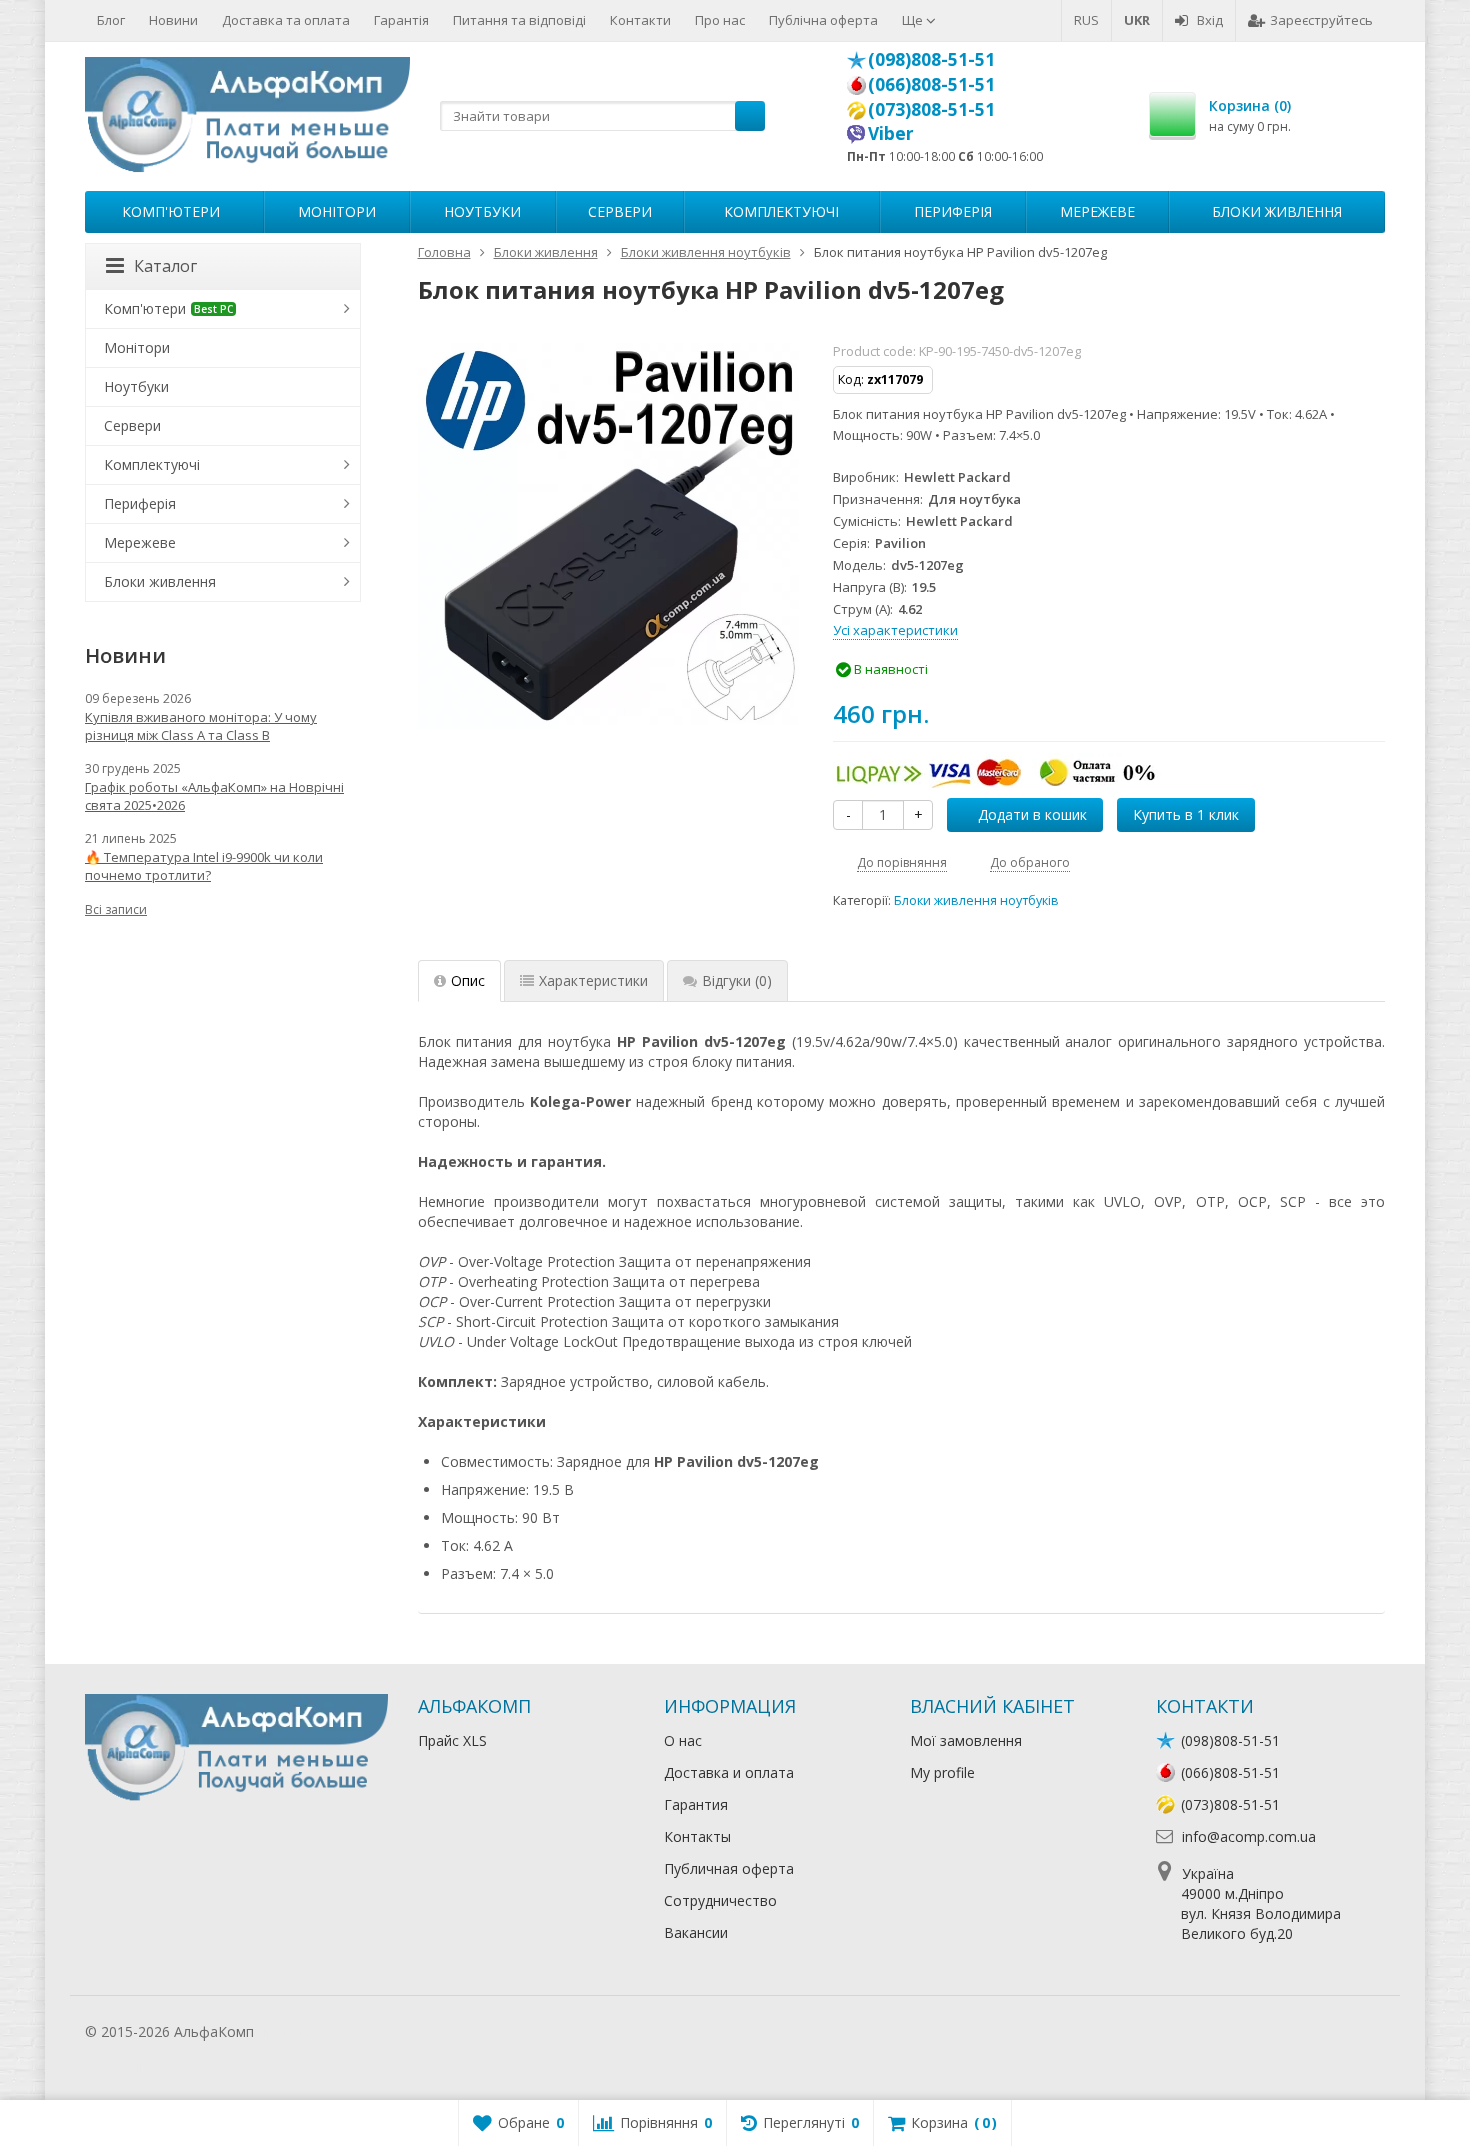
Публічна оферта (823, 20)
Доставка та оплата (286, 20)
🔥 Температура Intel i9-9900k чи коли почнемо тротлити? (204, 866)
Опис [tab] (468, 980)
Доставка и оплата (729, 1772)
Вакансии (696, 1932)
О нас (683, 1740)
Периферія (953, 211)
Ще (914, 20)
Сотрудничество (720, 1900)
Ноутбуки (482, 211)
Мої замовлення (966, 1740)
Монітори (337, 211)
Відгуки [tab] (737, 980)
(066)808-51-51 (931, 84)
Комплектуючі (781, 211)
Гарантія (401, 20)
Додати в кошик (1032, 814)
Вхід (1210, 20)
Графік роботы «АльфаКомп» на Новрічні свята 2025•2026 (214, 796)
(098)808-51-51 (931, 59)
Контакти (640, 20)
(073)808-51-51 (931, 109)
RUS (1086, 20)
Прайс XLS (452, 1740)
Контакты (697, 1836)
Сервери (620, 211)
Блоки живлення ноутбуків (976, 900)
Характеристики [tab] (593, 980)
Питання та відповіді (519, 20)
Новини (173, 20)
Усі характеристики (895, 630)
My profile (942, 1772)
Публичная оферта (729, 1868)
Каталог (165, 266)
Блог (111, 20)
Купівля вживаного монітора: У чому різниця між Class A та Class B (201, 726)
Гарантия (696, 1804)
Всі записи (116, 909)
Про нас (720, 20)
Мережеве (1097, 211)
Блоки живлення (1277, 211)
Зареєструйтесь (1321, 20)
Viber (891, 133)
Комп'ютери (171, 211)
